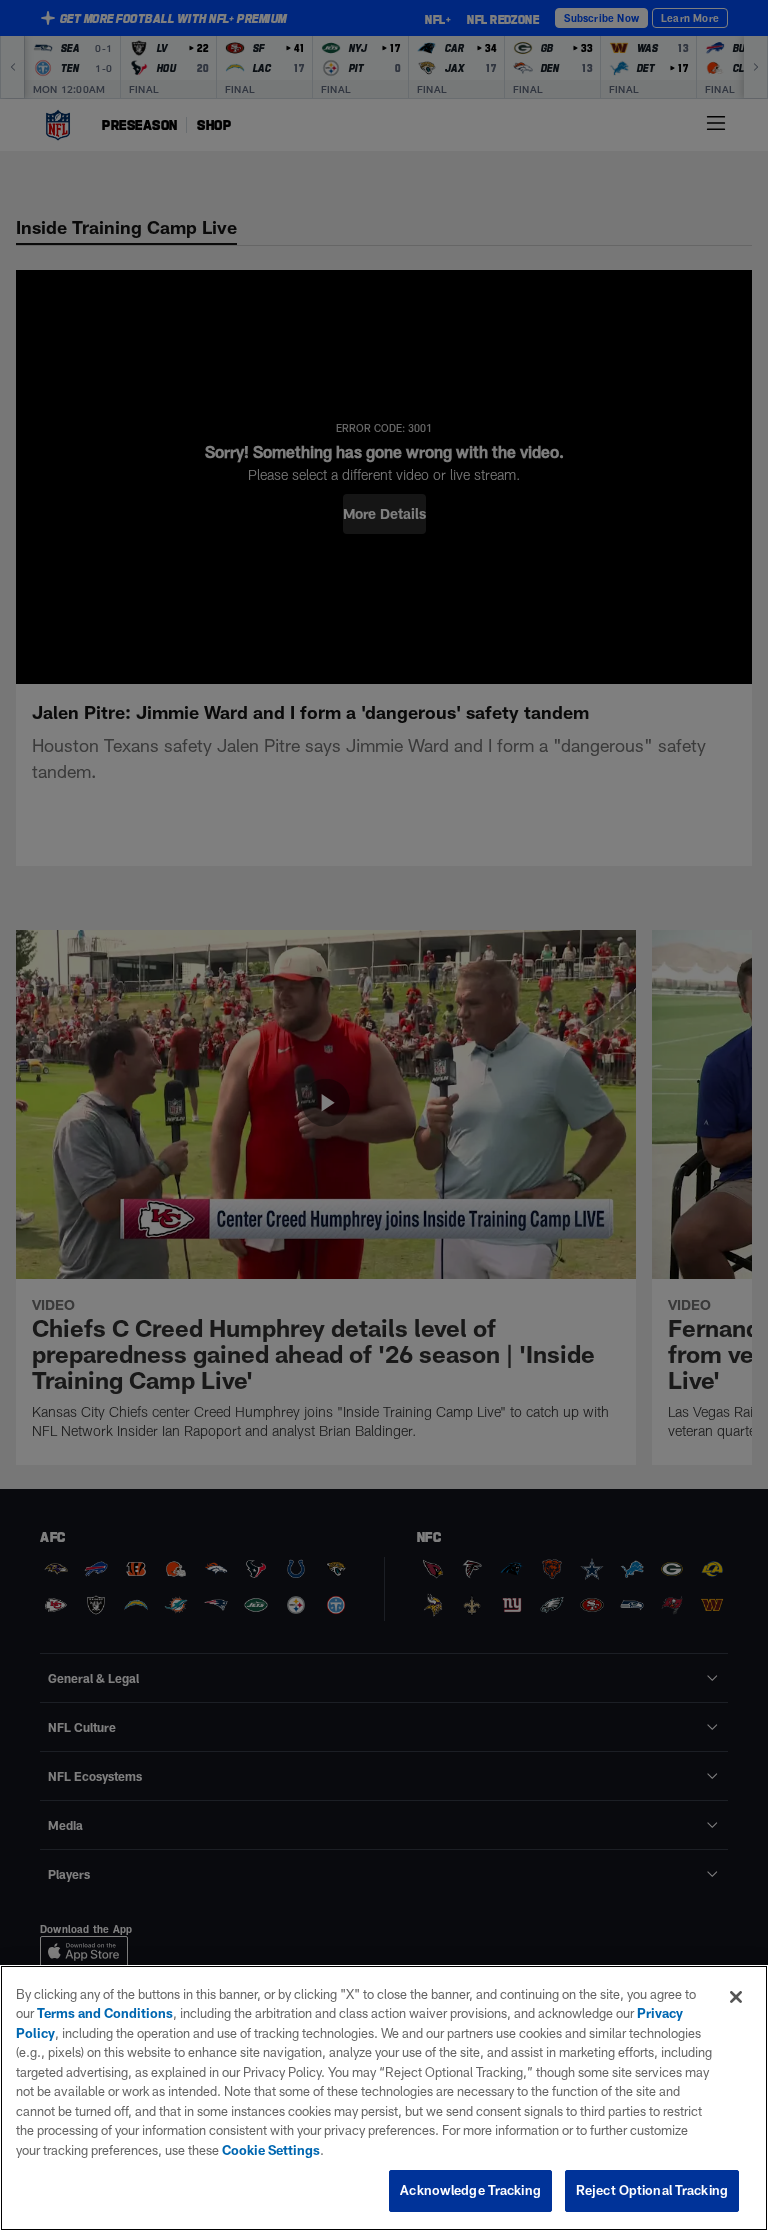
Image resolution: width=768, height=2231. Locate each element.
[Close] (736, 1997)
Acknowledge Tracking (470, 2190)
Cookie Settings (271, 2150)
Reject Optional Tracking (652, 2190)
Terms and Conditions (105, 2013)
